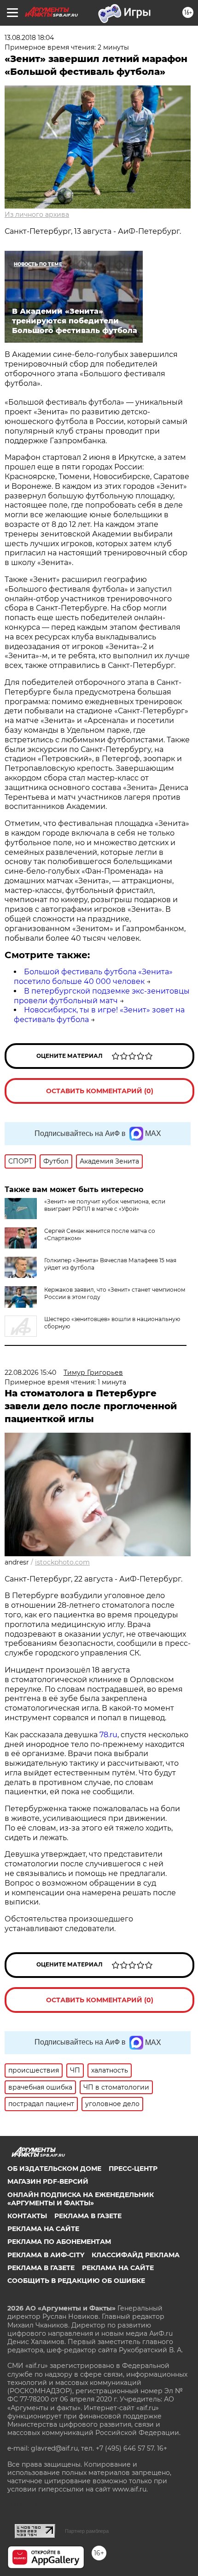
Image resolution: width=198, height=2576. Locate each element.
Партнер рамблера (87, 2531)
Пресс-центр (133, 2169)
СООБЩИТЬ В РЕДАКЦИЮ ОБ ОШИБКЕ (76, 2281)
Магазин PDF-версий (48, 2181)
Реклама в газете (88, 2216)
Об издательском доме (54, 2169)
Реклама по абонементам (59, 2242)
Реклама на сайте (43, 2229)
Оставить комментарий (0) (100, 1091)
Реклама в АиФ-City (46, 2255)
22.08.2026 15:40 (30, 1373)
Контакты (27, 2216)
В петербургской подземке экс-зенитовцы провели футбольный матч (102, 996)
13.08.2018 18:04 (29, 38)
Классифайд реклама (136, 2255)
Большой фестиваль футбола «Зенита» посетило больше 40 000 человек (93, 977)
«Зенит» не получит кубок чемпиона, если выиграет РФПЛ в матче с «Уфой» (105, 1205)
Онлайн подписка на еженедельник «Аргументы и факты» (81, 2199)
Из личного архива (37, 215)
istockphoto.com (62, 1562)
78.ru (108, 1735)
